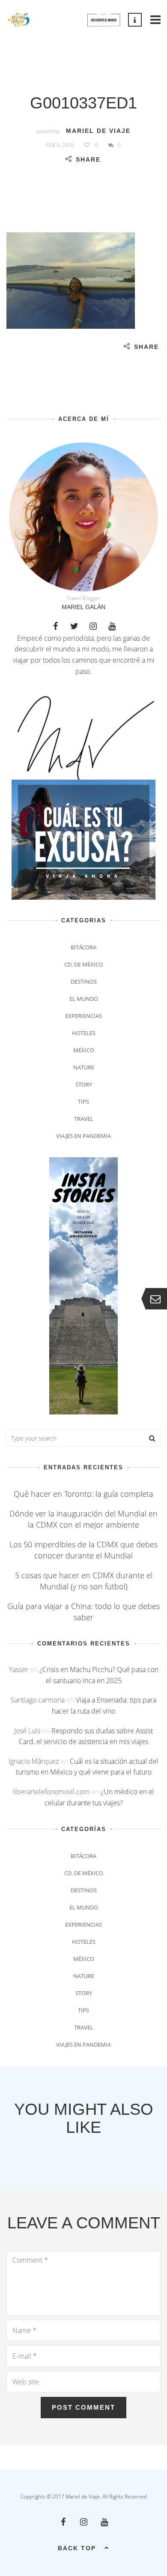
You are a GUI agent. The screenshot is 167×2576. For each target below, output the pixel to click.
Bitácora (83, 947)
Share (88, 159)
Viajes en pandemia (83, 1136)
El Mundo (84, 999)
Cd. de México (84, 964)
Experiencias (83, 1016)
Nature (84, 1067)
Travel (84, 1119)
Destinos (84, 982)
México (84, 1050)
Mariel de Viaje (98, 131)
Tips (83, 1102)
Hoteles (84, 1033)
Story (84, 1084)
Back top (77, 2548)
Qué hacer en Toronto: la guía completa (83, 1494)
